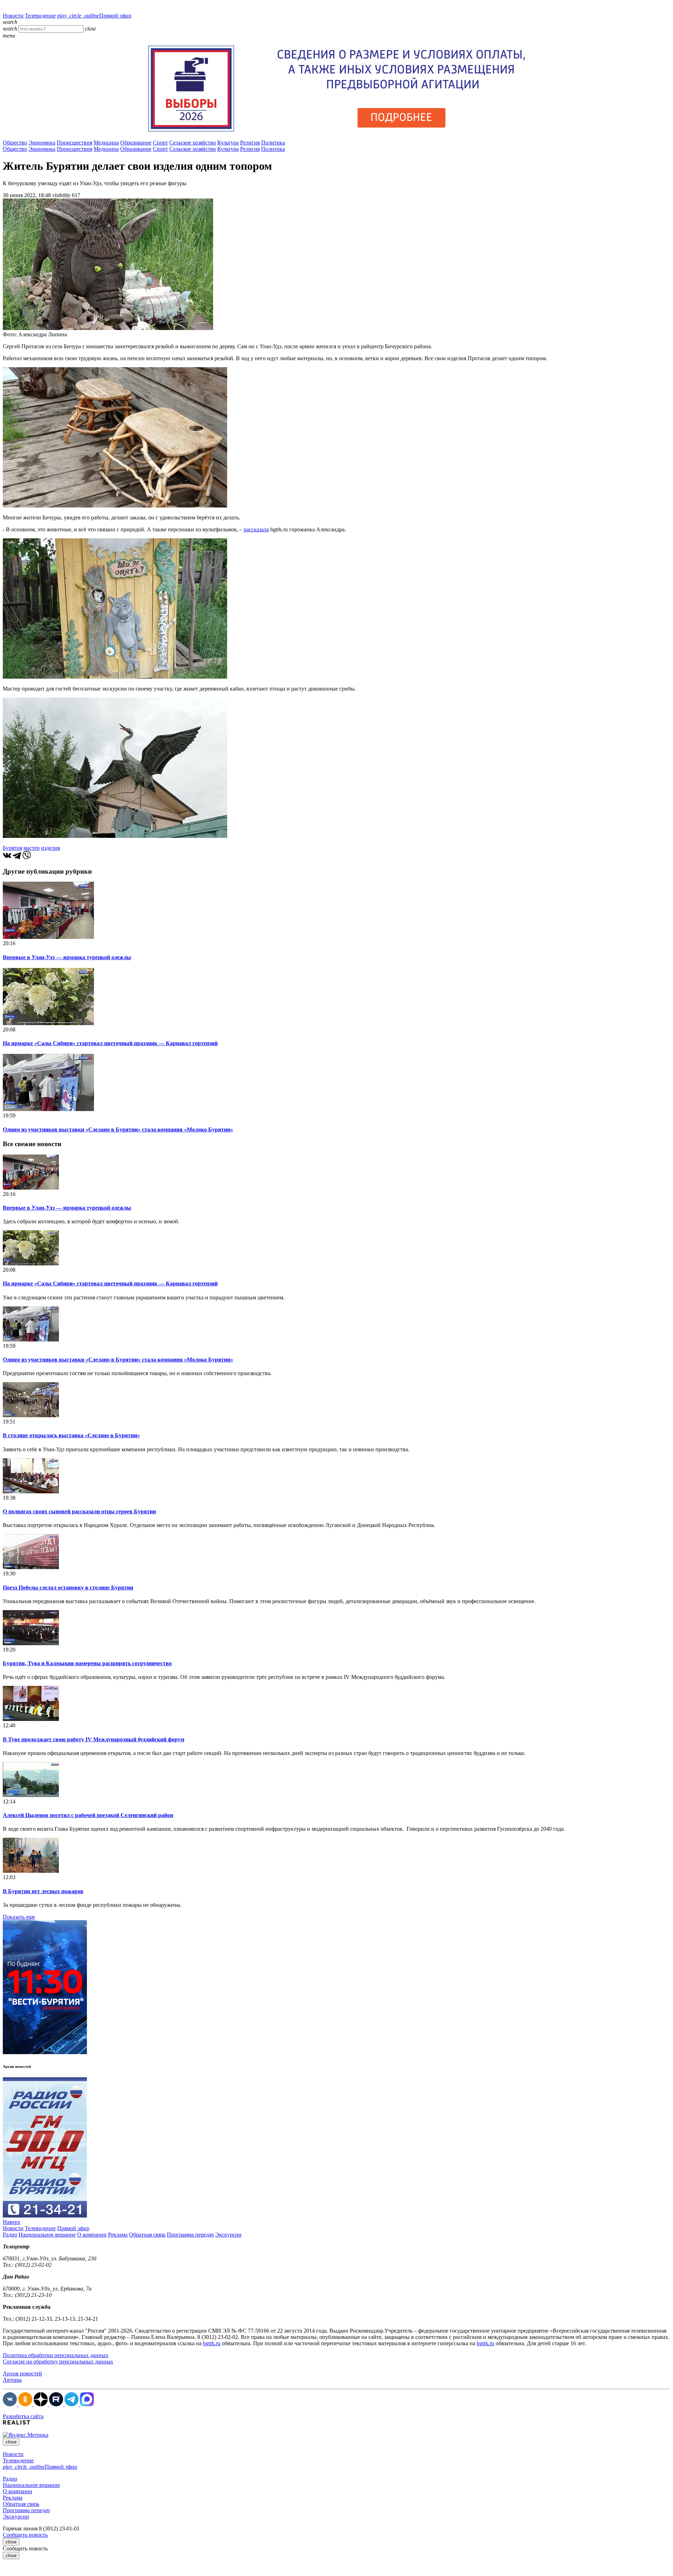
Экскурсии (228, 2235)
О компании (92, 2235)
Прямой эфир (94, 16)
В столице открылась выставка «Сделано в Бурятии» (71, 1435)
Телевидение (40, 16)
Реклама (118, 2235)
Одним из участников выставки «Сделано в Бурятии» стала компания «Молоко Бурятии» (118, 1129)
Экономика (42, 143)
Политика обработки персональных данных (56, 2355)
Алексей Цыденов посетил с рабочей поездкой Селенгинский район (88, 1815)
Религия (250, 143)
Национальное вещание (47, 2235)
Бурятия (12, 848)
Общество (15, 143)
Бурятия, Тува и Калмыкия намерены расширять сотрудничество (87, 1663)
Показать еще (19, 1917)
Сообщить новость (25, 2535)
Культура (228, 143)
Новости (13, 16)
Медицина (106, 143)
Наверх (12, 2222)
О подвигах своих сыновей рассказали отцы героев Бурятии (79, 1511)
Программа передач (190, 2235)
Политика (273, 143)
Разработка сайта (23, 2416)
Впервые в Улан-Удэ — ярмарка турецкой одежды (67, 957)
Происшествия (74, 143)
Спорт (160, 143)
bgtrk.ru (212, 2343)
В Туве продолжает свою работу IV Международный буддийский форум (94, 1739)
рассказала (256, 529)
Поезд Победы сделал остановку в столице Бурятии (68, 1588)
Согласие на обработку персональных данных (58, 2362)
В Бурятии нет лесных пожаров (43, 1891)
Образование (136, 143)
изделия (50, 848)
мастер (32, 848)
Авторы (12, 2380)
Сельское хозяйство (193, 143)
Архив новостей (22, 2373)
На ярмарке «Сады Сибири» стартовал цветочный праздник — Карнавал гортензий (110, 1043)
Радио (10, 2235)
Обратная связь (147, 2235)
